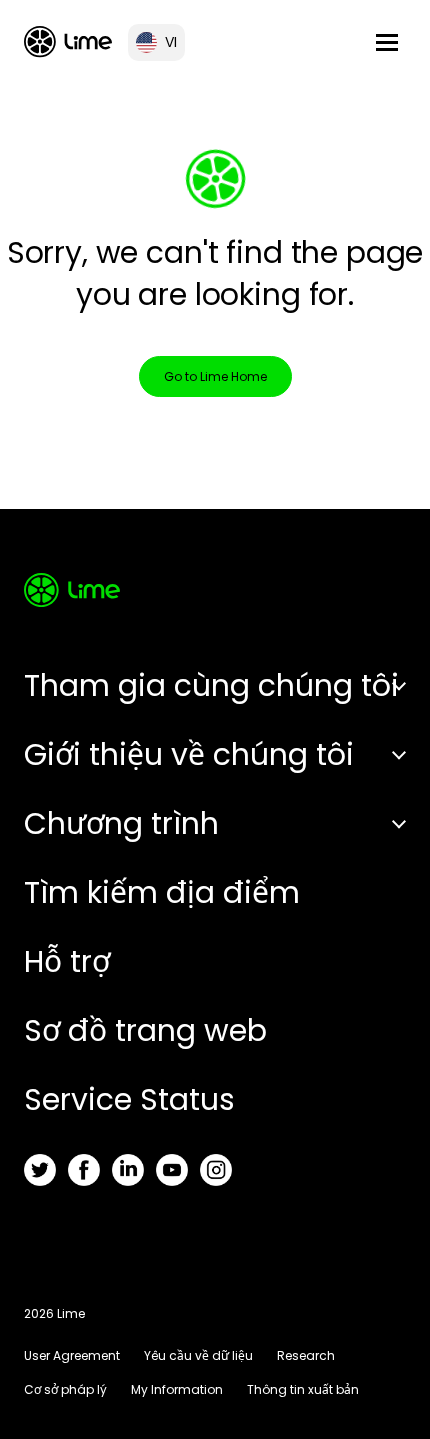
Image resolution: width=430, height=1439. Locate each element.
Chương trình (121, 823)
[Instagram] (216, 1170)
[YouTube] (172, 1170)
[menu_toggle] (387, 42)
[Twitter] (40, 1170)
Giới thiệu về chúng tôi (189, 754)
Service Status (129, 1099)
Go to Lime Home (215, 376)
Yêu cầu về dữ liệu (198, 1355)
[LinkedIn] (128, 1170)
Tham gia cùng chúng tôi (211, 685)
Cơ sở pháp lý (65, 1389)
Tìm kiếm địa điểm (162, 892)
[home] (68, 41)
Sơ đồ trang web (145, 1030)
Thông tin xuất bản (303, 1389)
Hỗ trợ (67, 961)
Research (306, 1355)
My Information (177, 1389)
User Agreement (72, 1355)
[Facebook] (84, 1170)
